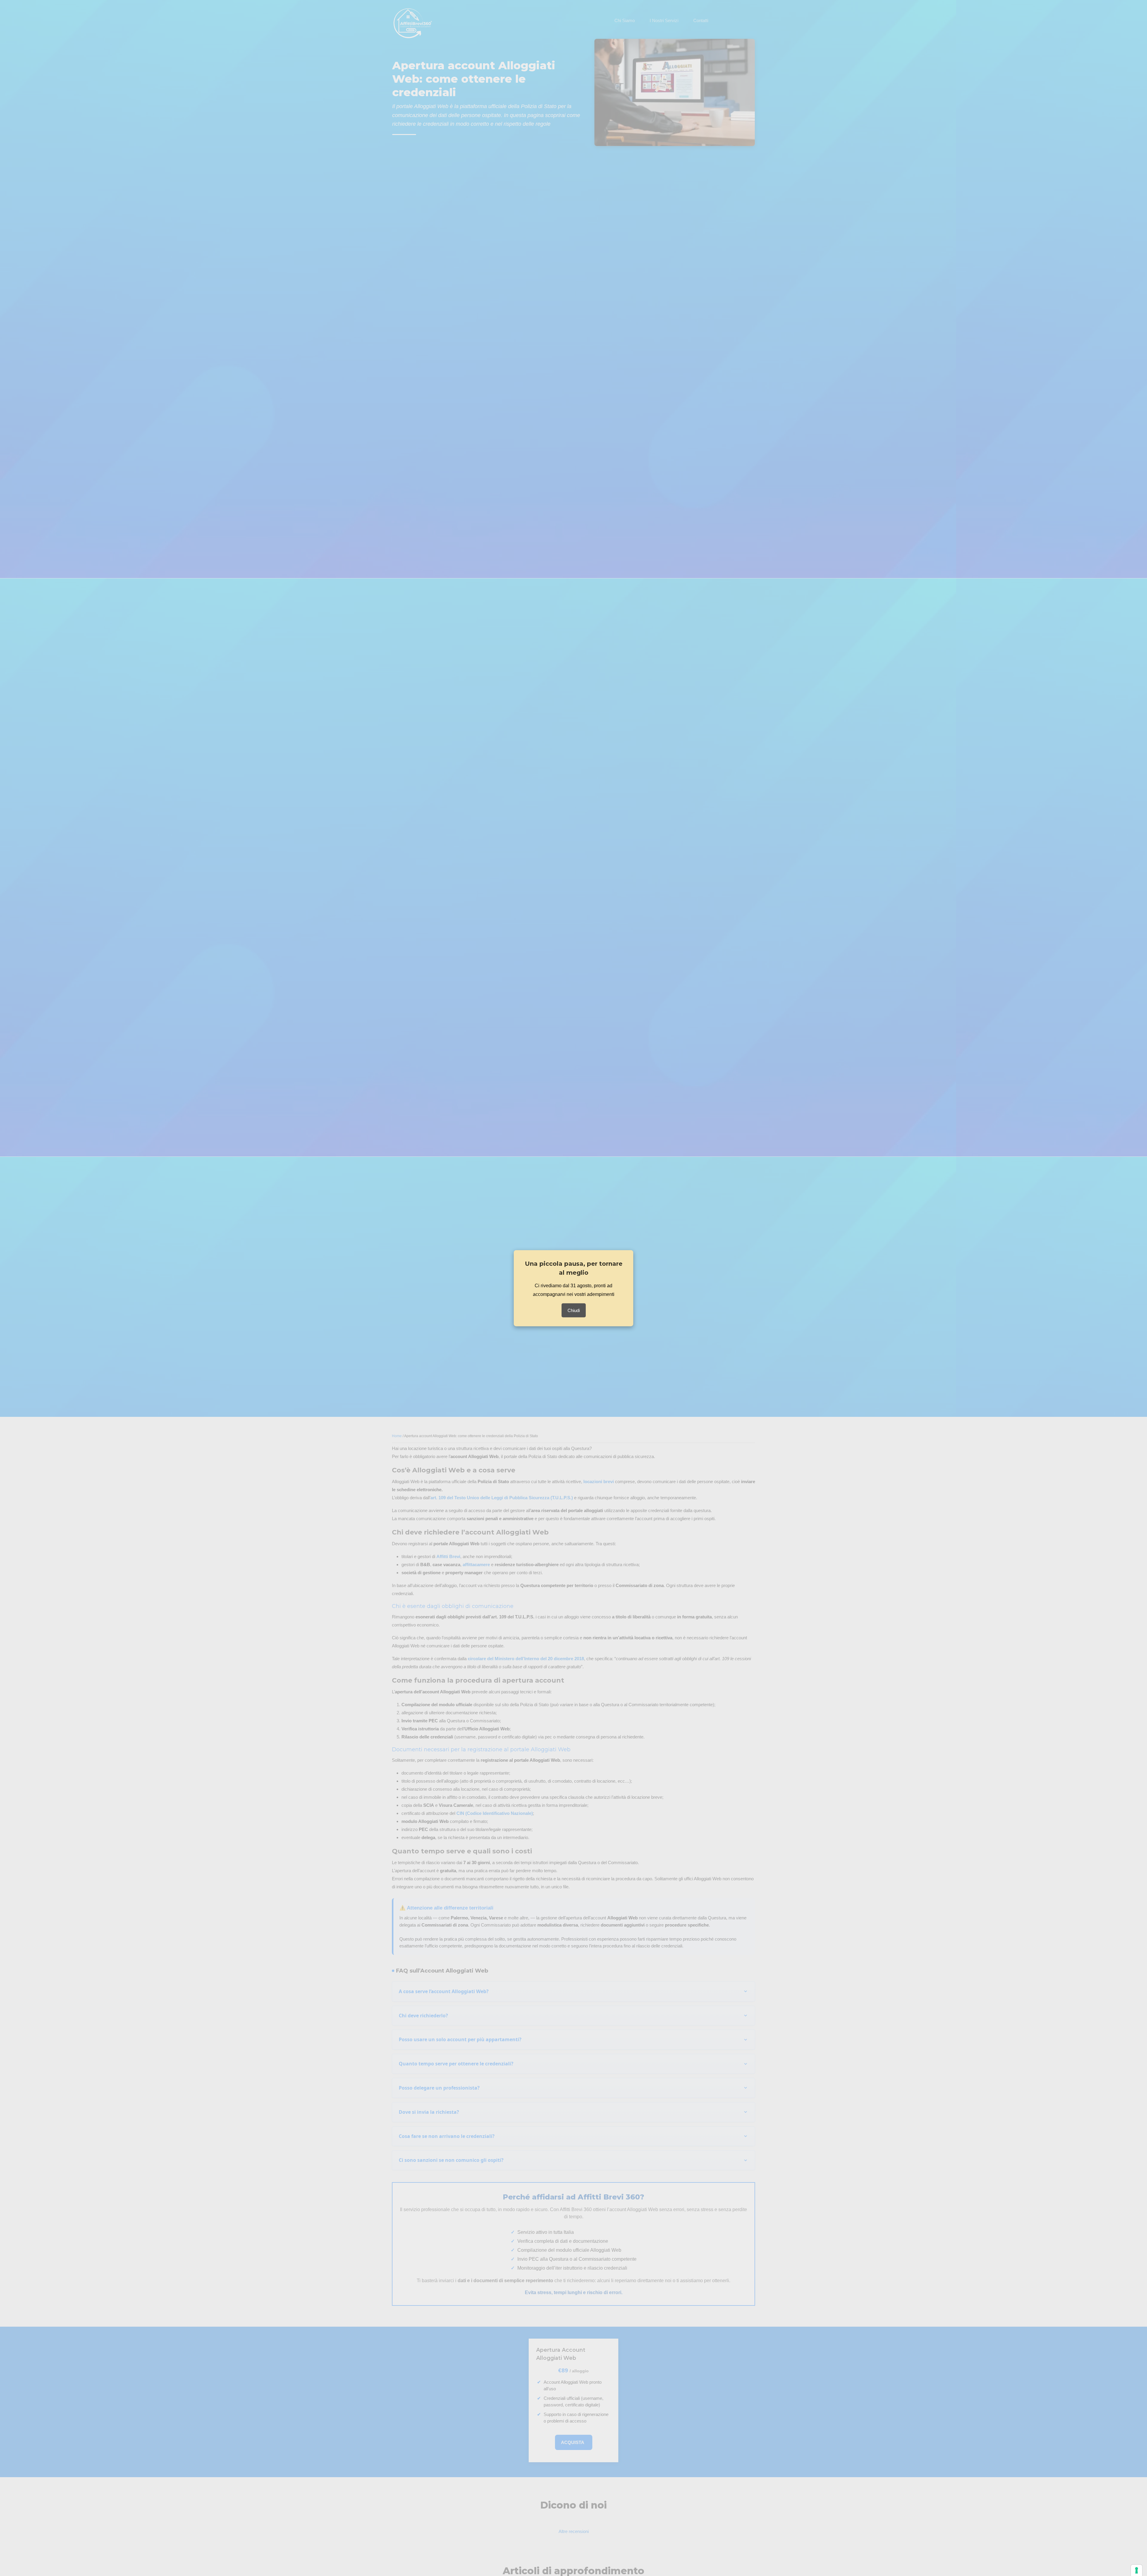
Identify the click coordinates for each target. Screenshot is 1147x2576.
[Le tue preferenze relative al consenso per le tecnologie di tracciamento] (1137, 2570)
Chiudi (574, 1310)
